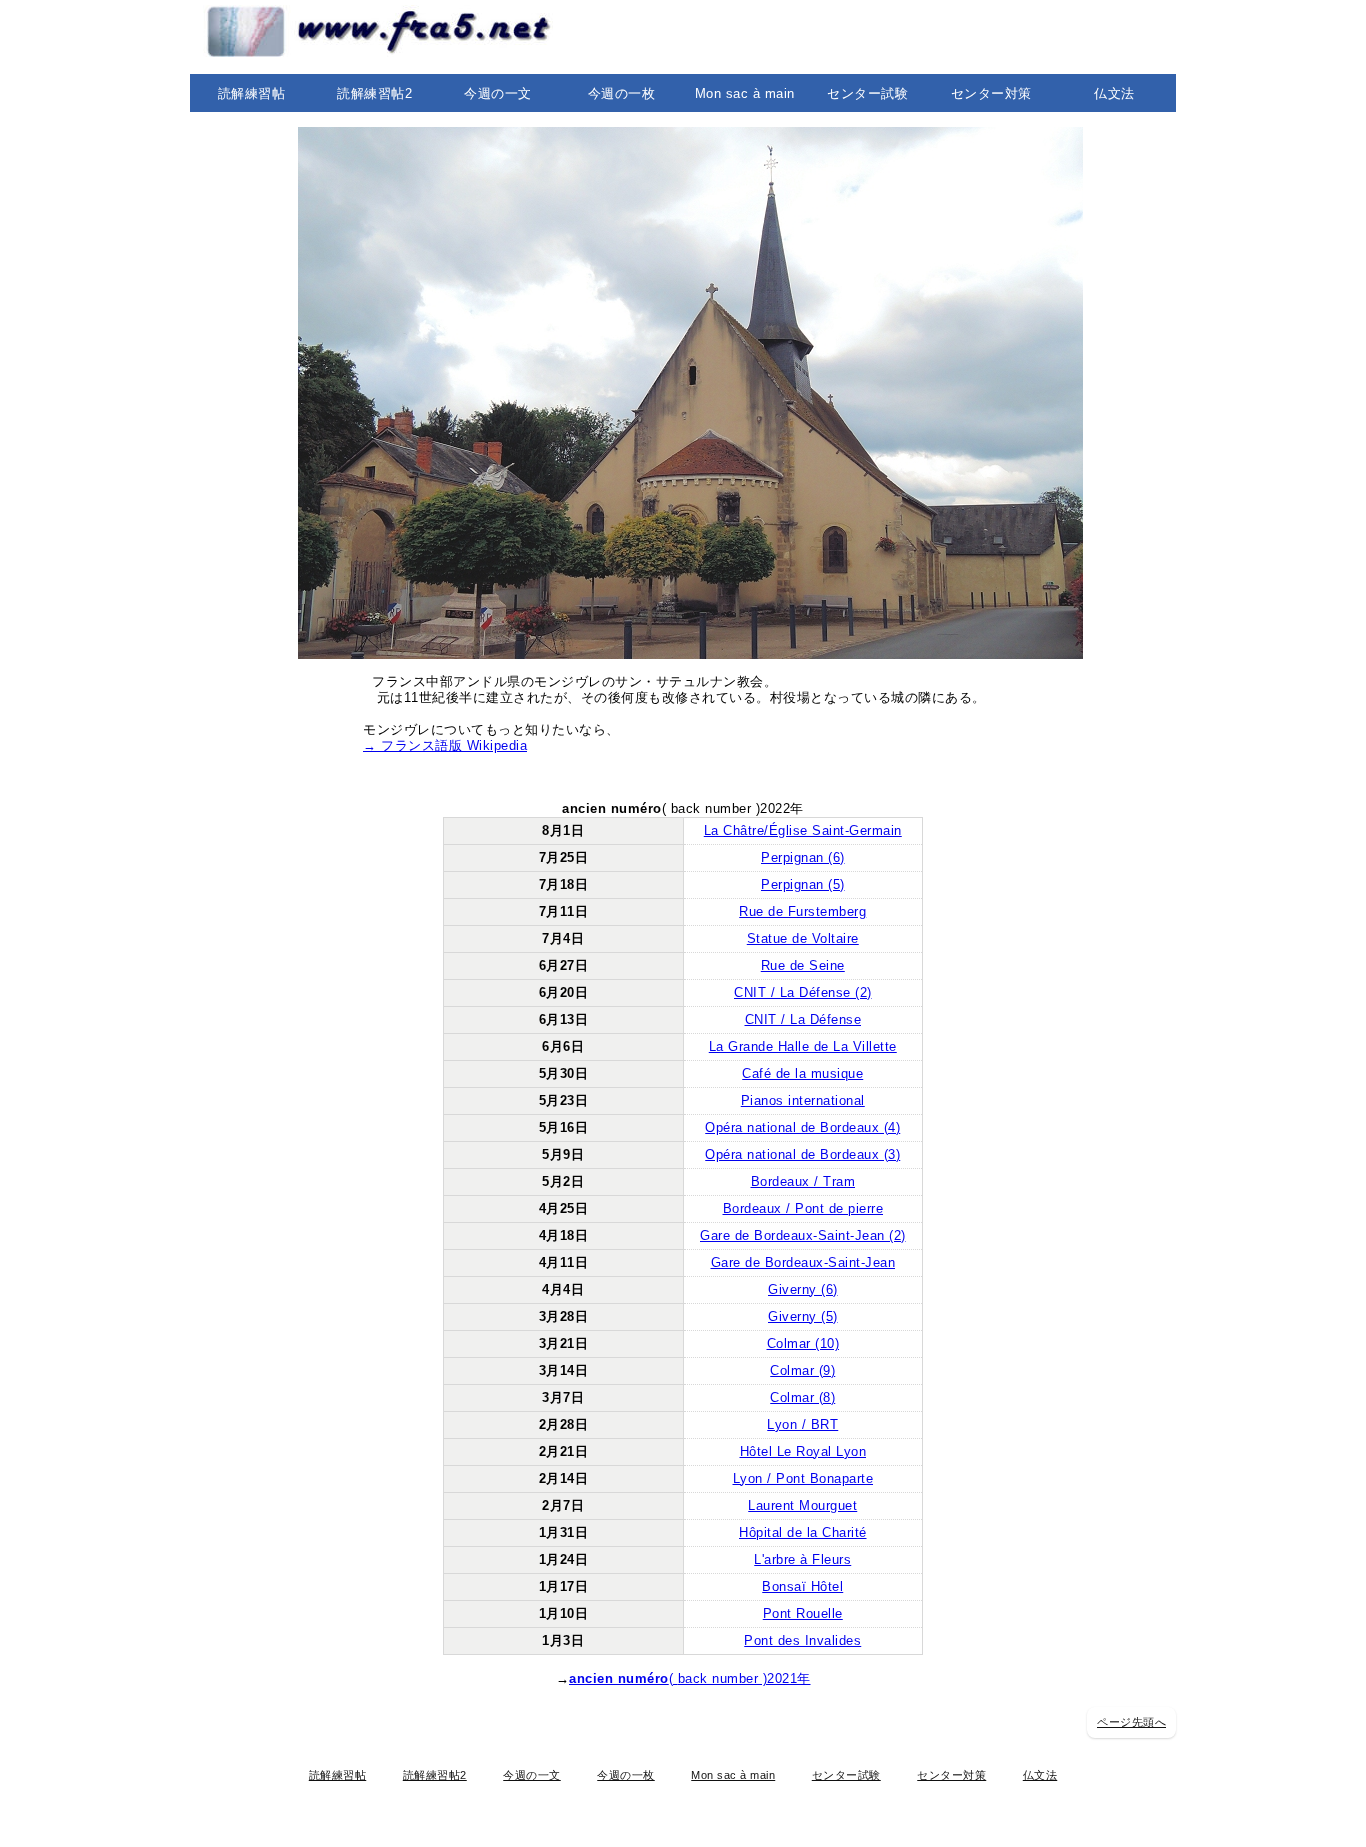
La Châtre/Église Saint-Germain (803, 830)
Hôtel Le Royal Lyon (803, 1451)
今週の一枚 (622, 93)
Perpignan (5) (803, 884)
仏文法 (1114, 93)
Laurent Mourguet (802, 1505)
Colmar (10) (803, 1343)
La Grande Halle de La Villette (803, 1046)
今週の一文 (498, 93)
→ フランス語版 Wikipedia (445, 745)
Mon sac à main (745, 93)
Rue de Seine (803, 965)
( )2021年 (740, 1678)
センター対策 (991, 93)
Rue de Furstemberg (802, 911)
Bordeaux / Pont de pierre (803, 1208)
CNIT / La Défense (803, 1019)
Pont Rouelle (803, 1613)
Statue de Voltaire (803, 938)
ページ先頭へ (1131, 1722)
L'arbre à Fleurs (802, 1559)
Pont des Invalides (802, 1640)
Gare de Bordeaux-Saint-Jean (803, 1262)
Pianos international (803, 1100)
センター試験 (867, 93)
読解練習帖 (252, 93)
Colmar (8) (802, 1397)
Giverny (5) (803, 1316)
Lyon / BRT (802, 1424)
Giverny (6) (803, 1289)
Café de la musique (802, 1073)
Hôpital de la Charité (803, 1532)
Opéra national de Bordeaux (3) (802, 1154)
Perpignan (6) (803, 857)
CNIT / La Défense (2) (803, 992)
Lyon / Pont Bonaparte (803, 1478)
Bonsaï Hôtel (802, 1586)
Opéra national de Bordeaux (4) (802, 1127)
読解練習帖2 (374, 93)
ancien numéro (619, 1678)
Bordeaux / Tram (803, 1181)
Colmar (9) (802, 1370)
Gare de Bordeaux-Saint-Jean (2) (803, 1235)
